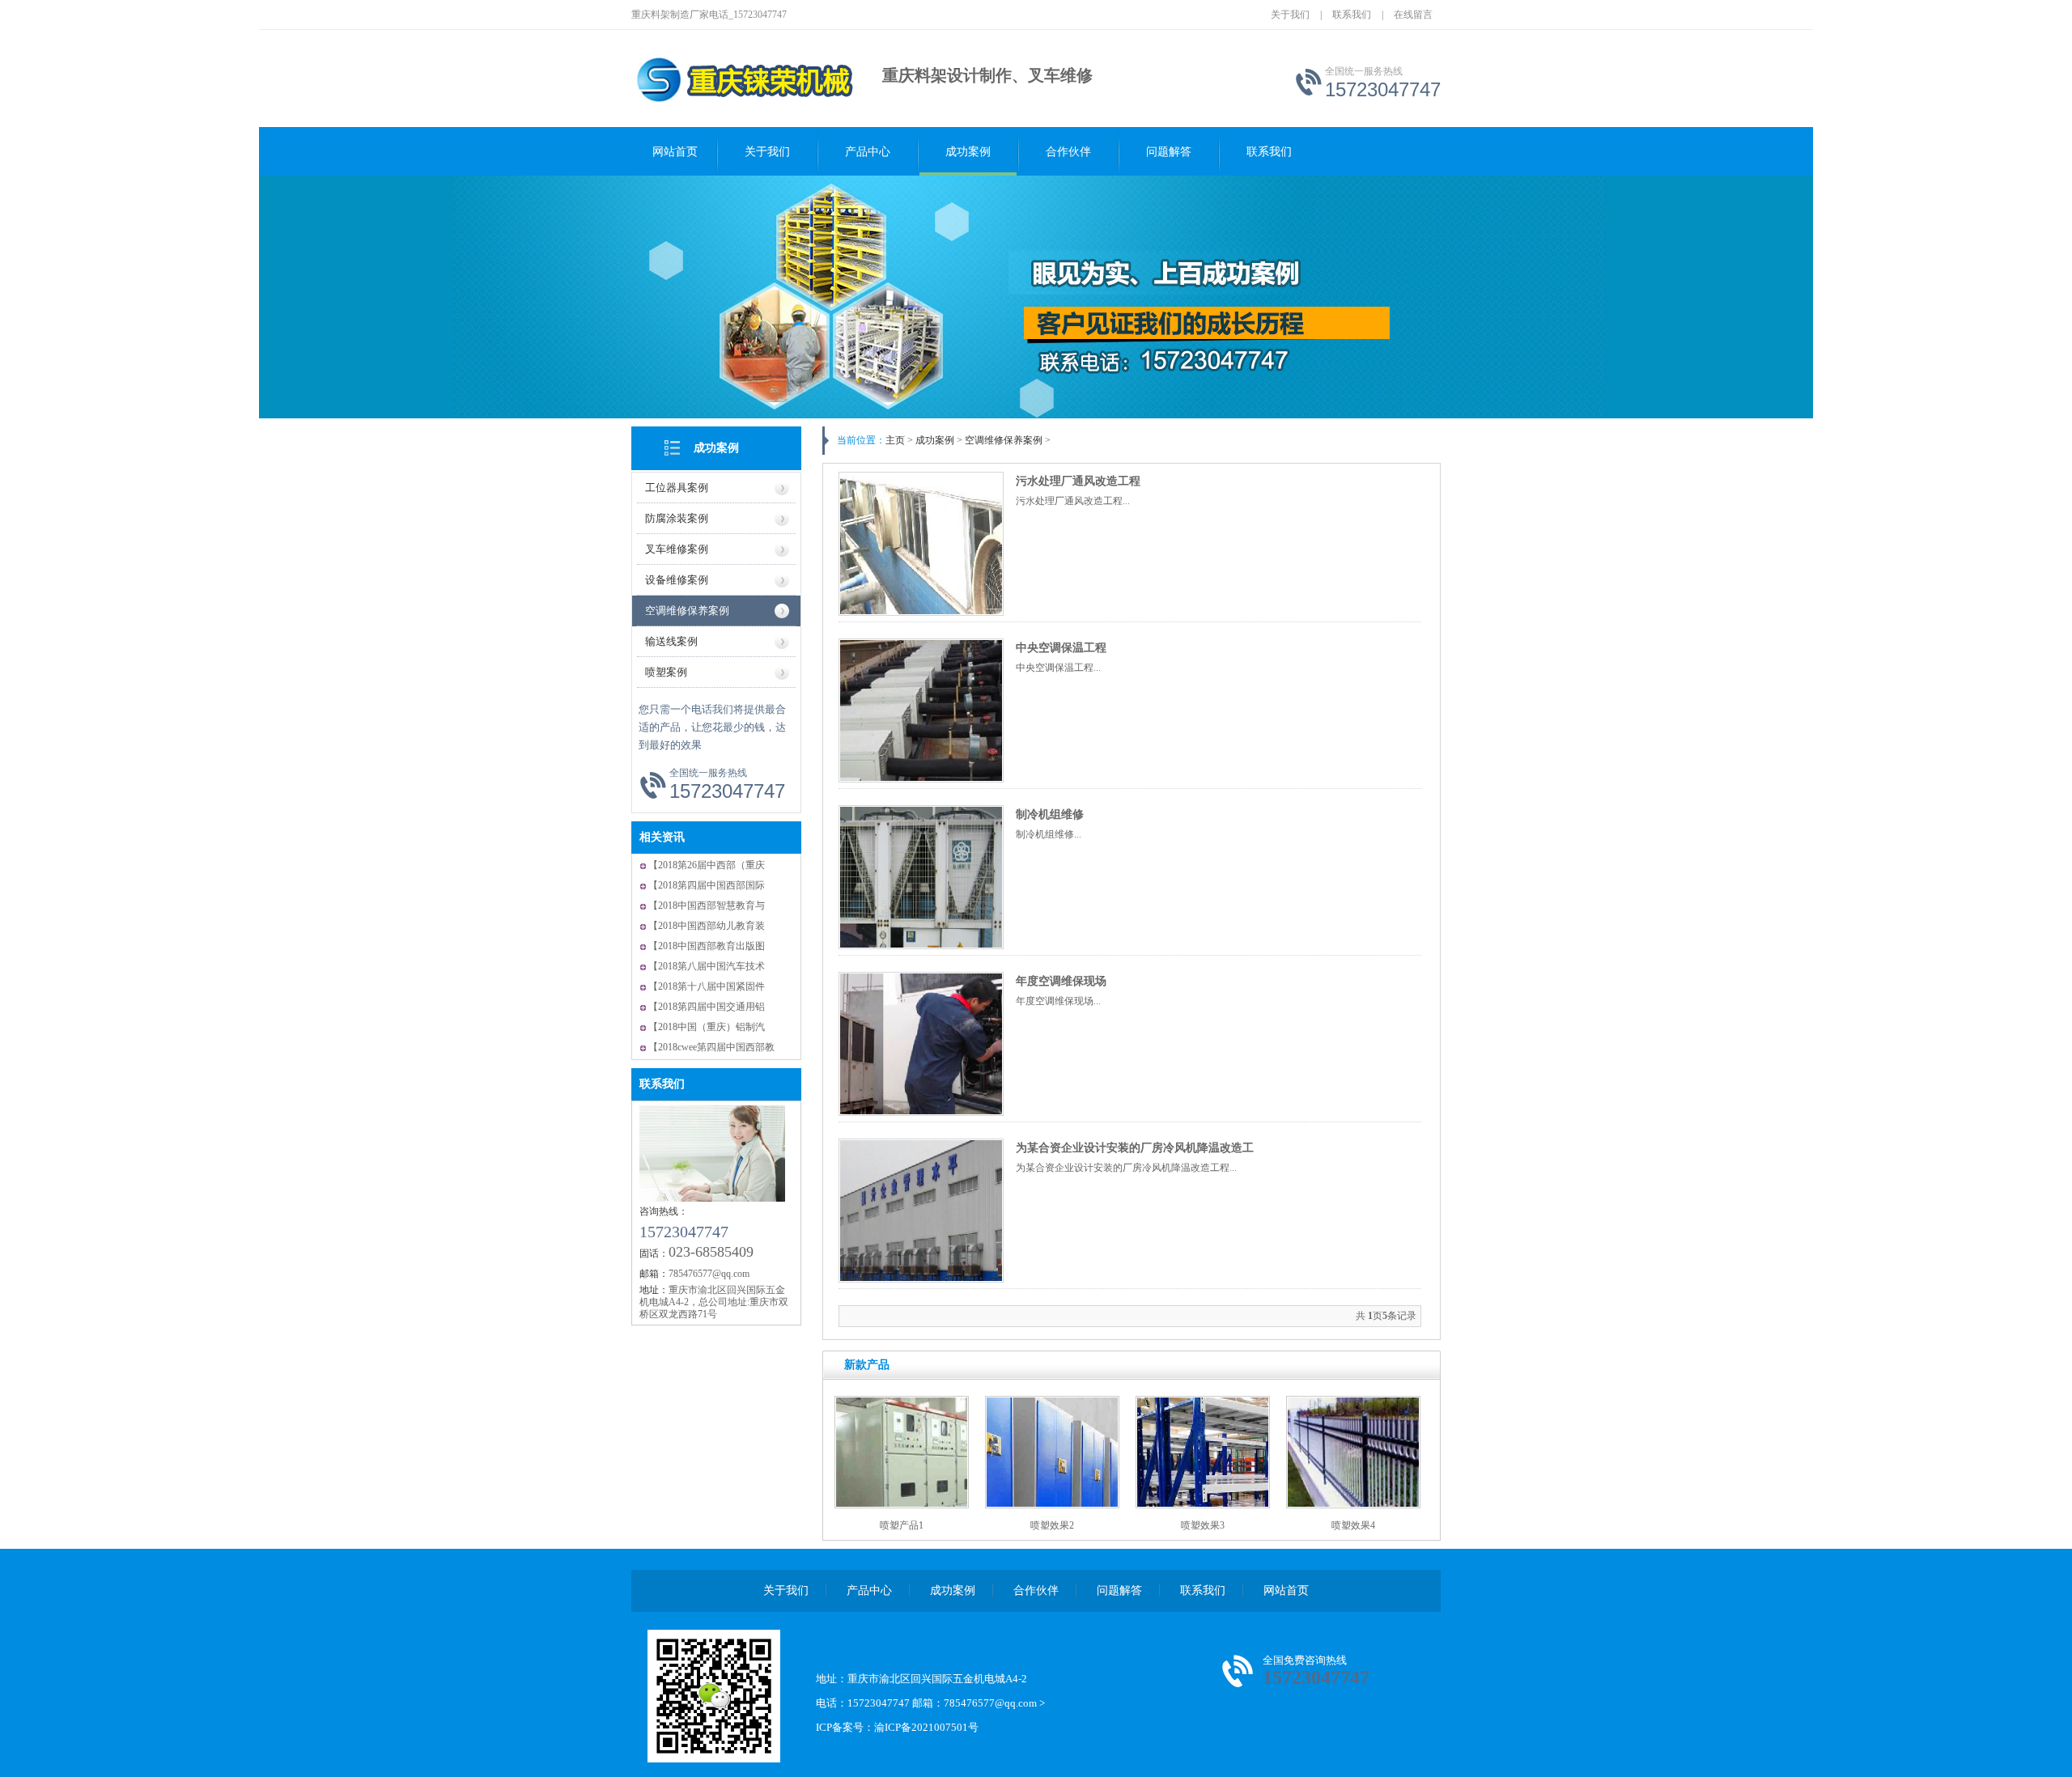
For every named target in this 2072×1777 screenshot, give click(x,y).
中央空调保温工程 (1061, 648)
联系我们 (1352, 15)
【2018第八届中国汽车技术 (707, 966)
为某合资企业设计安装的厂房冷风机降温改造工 (1135, 1148)
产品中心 (868, 152)
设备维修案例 (677, 580)
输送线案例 (671, 641)
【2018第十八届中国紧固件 (707, 986)
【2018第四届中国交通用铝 (707, 1007)
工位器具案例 (677, 488)
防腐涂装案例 (677, 518)
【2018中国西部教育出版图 (707, 946)
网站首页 (675, 152)
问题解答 (1169, 152)
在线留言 (1413, 15)
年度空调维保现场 (1061, 981)
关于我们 (1290, 15)
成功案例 (968, 152)
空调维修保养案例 (687, 611)
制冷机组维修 (1050, 814)
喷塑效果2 (1052, 1525)
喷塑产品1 (902, 1525)
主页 (895, 440)
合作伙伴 (1068, 152)
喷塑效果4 (1353, 1525)
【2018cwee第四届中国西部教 (711, 1047)
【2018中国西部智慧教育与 (707, 905)
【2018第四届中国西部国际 (707, 885)
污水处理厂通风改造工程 (1078, 481)
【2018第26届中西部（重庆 (707, 865)
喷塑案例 (666, 672)
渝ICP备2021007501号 (926, 1727)
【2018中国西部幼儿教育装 (707, 926)
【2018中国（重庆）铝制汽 (707, 1027)
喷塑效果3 (1203, 1525)
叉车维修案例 (677, 549)
